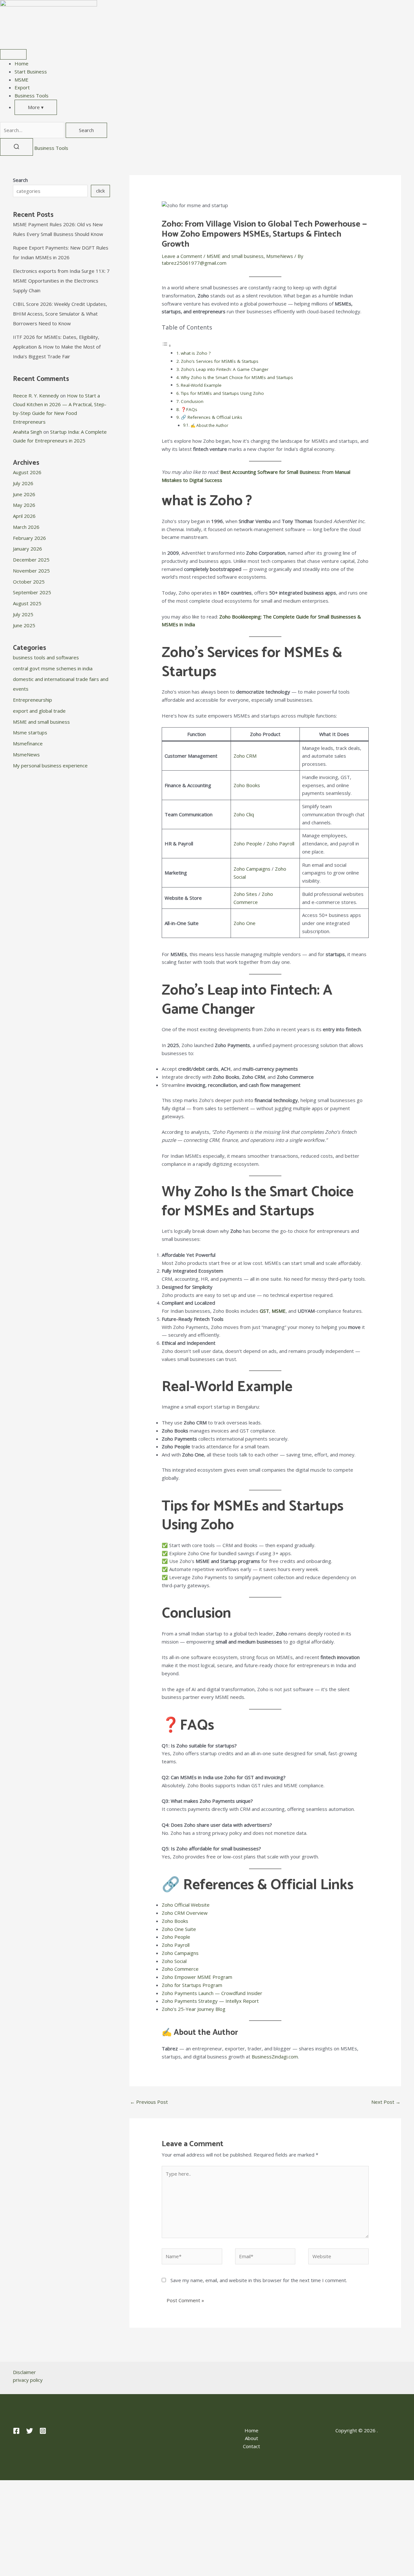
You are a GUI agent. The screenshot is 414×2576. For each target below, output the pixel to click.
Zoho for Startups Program (192, 1985)
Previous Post (149, 2102)
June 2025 (24, 625)
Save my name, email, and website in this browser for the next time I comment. (259, 2280)
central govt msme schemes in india (53, 668)
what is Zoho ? (196, 353)
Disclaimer (24, 2372)
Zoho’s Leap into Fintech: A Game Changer (225, 369)
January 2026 (27, 549)
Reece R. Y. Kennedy (36, 396)
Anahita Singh (27, 432)
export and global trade (39, 711)
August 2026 (27, 472)
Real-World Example (201, 385)
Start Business (31, 72)
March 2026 (26, 527)
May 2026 (24, 505)
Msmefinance (28, 743)
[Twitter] (30, 2431)
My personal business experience (50, 765)
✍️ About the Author (209, 425)
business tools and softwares (46, 657)
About (251, 2438)
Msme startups (30, 732)
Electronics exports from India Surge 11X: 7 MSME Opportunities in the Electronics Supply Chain (61, 281)
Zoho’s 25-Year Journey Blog (194, 2009)
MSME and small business (41, 722)
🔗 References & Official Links (212, 417)
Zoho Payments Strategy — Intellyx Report (210, 2001)
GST (264, 1311)
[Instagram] (43, 2431)
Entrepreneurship (33, 700)
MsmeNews (26, 754)
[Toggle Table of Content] (167, 345)
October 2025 (29, 582)
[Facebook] (16, 2431)
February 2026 (29, 538)
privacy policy (28, 2380)
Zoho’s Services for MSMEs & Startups (220, 361)
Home (22, 63)
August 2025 (27, 603)
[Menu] (13, 54)
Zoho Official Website (186, 1905)
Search (86, 130)
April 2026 (24, 516)
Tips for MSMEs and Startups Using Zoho (222, 393)
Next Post (386, 2102)
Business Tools (32, 95)
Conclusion (192, 401)
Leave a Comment (182, 256)
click (100, 191)
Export (22, 87)
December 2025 (31, 560)
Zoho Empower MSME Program (197, 1977)
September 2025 (32, 592)
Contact (251, 2446)
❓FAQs (189, 409)
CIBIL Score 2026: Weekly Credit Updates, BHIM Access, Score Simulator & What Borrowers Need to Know (60, 314)
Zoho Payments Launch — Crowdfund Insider (212, 1993)
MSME (22, 80)
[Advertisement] (207, 2528)
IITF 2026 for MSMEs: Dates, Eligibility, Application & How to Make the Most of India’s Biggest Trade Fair (57, 347)
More (36, 107)
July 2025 (23, 614)
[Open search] (16, 147)
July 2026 (23, 483)
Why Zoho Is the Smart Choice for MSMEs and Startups (237, 377)
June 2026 (24, 494)
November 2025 (31, 571)
